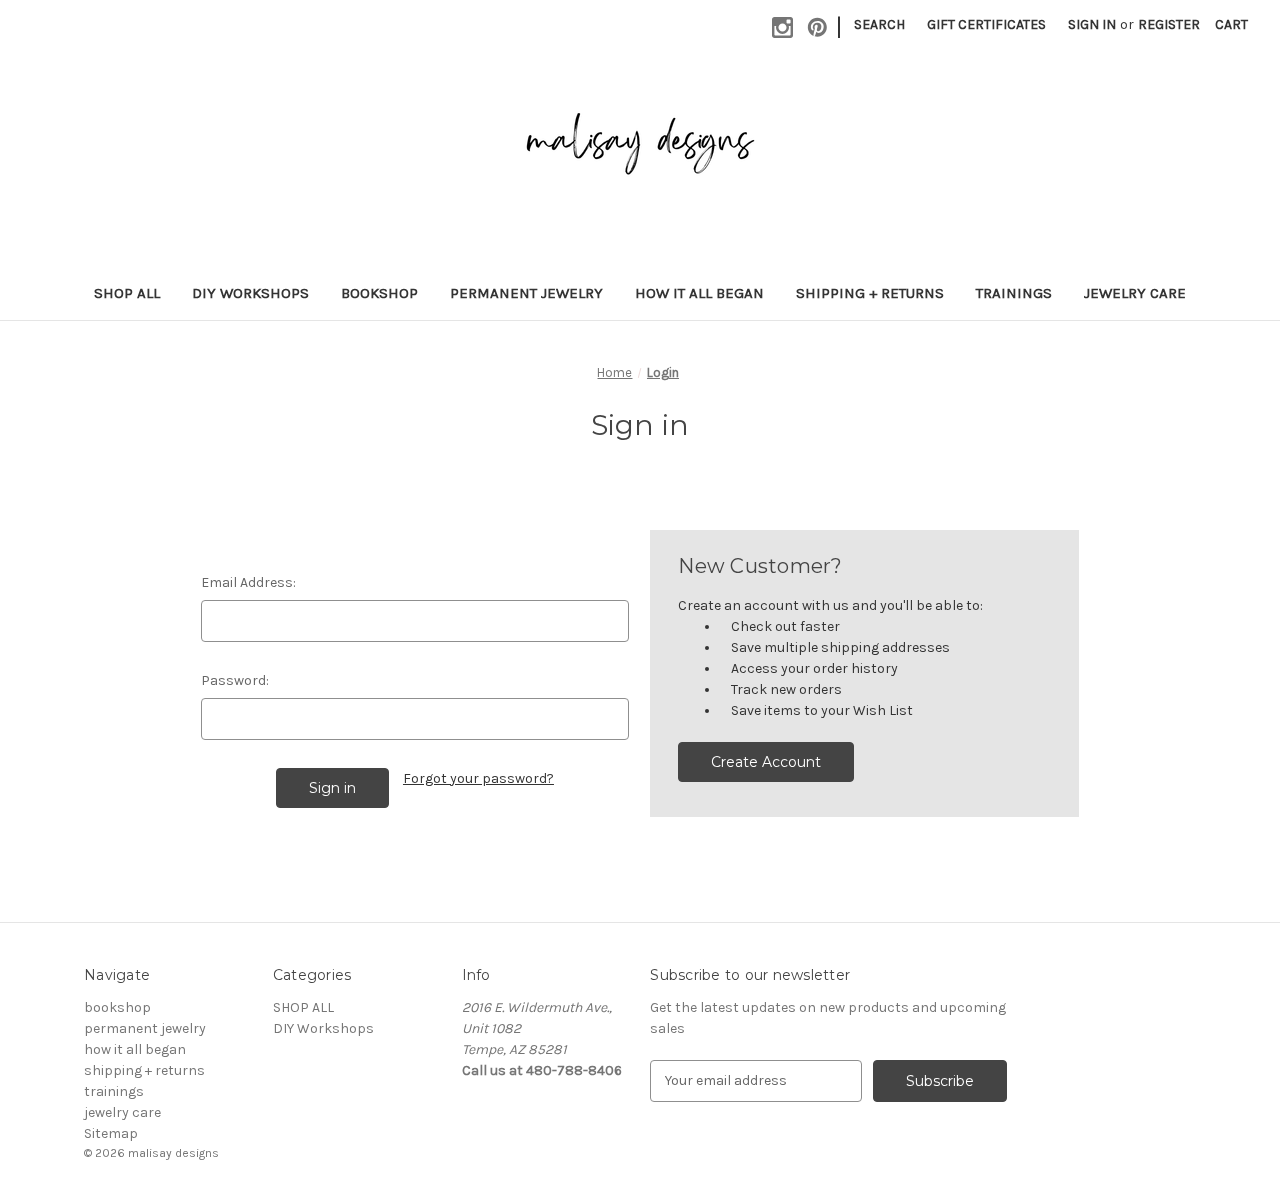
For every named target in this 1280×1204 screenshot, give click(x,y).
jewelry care (1135, 293)
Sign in (1092, 24)
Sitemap (111, 1133)
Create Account (766, 762)
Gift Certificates (986, 24)
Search (879, 24)
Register (1169, 24)
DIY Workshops (250, 293)
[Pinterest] (817, 27)
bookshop (379, 293)
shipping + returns (870, 293)
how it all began (699, 293)
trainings (1014, 293)
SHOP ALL (127, 293)
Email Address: (248, 582)
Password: (235, 680)
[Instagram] (782, 27)
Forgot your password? (478, 778)
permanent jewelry (526, 293)
